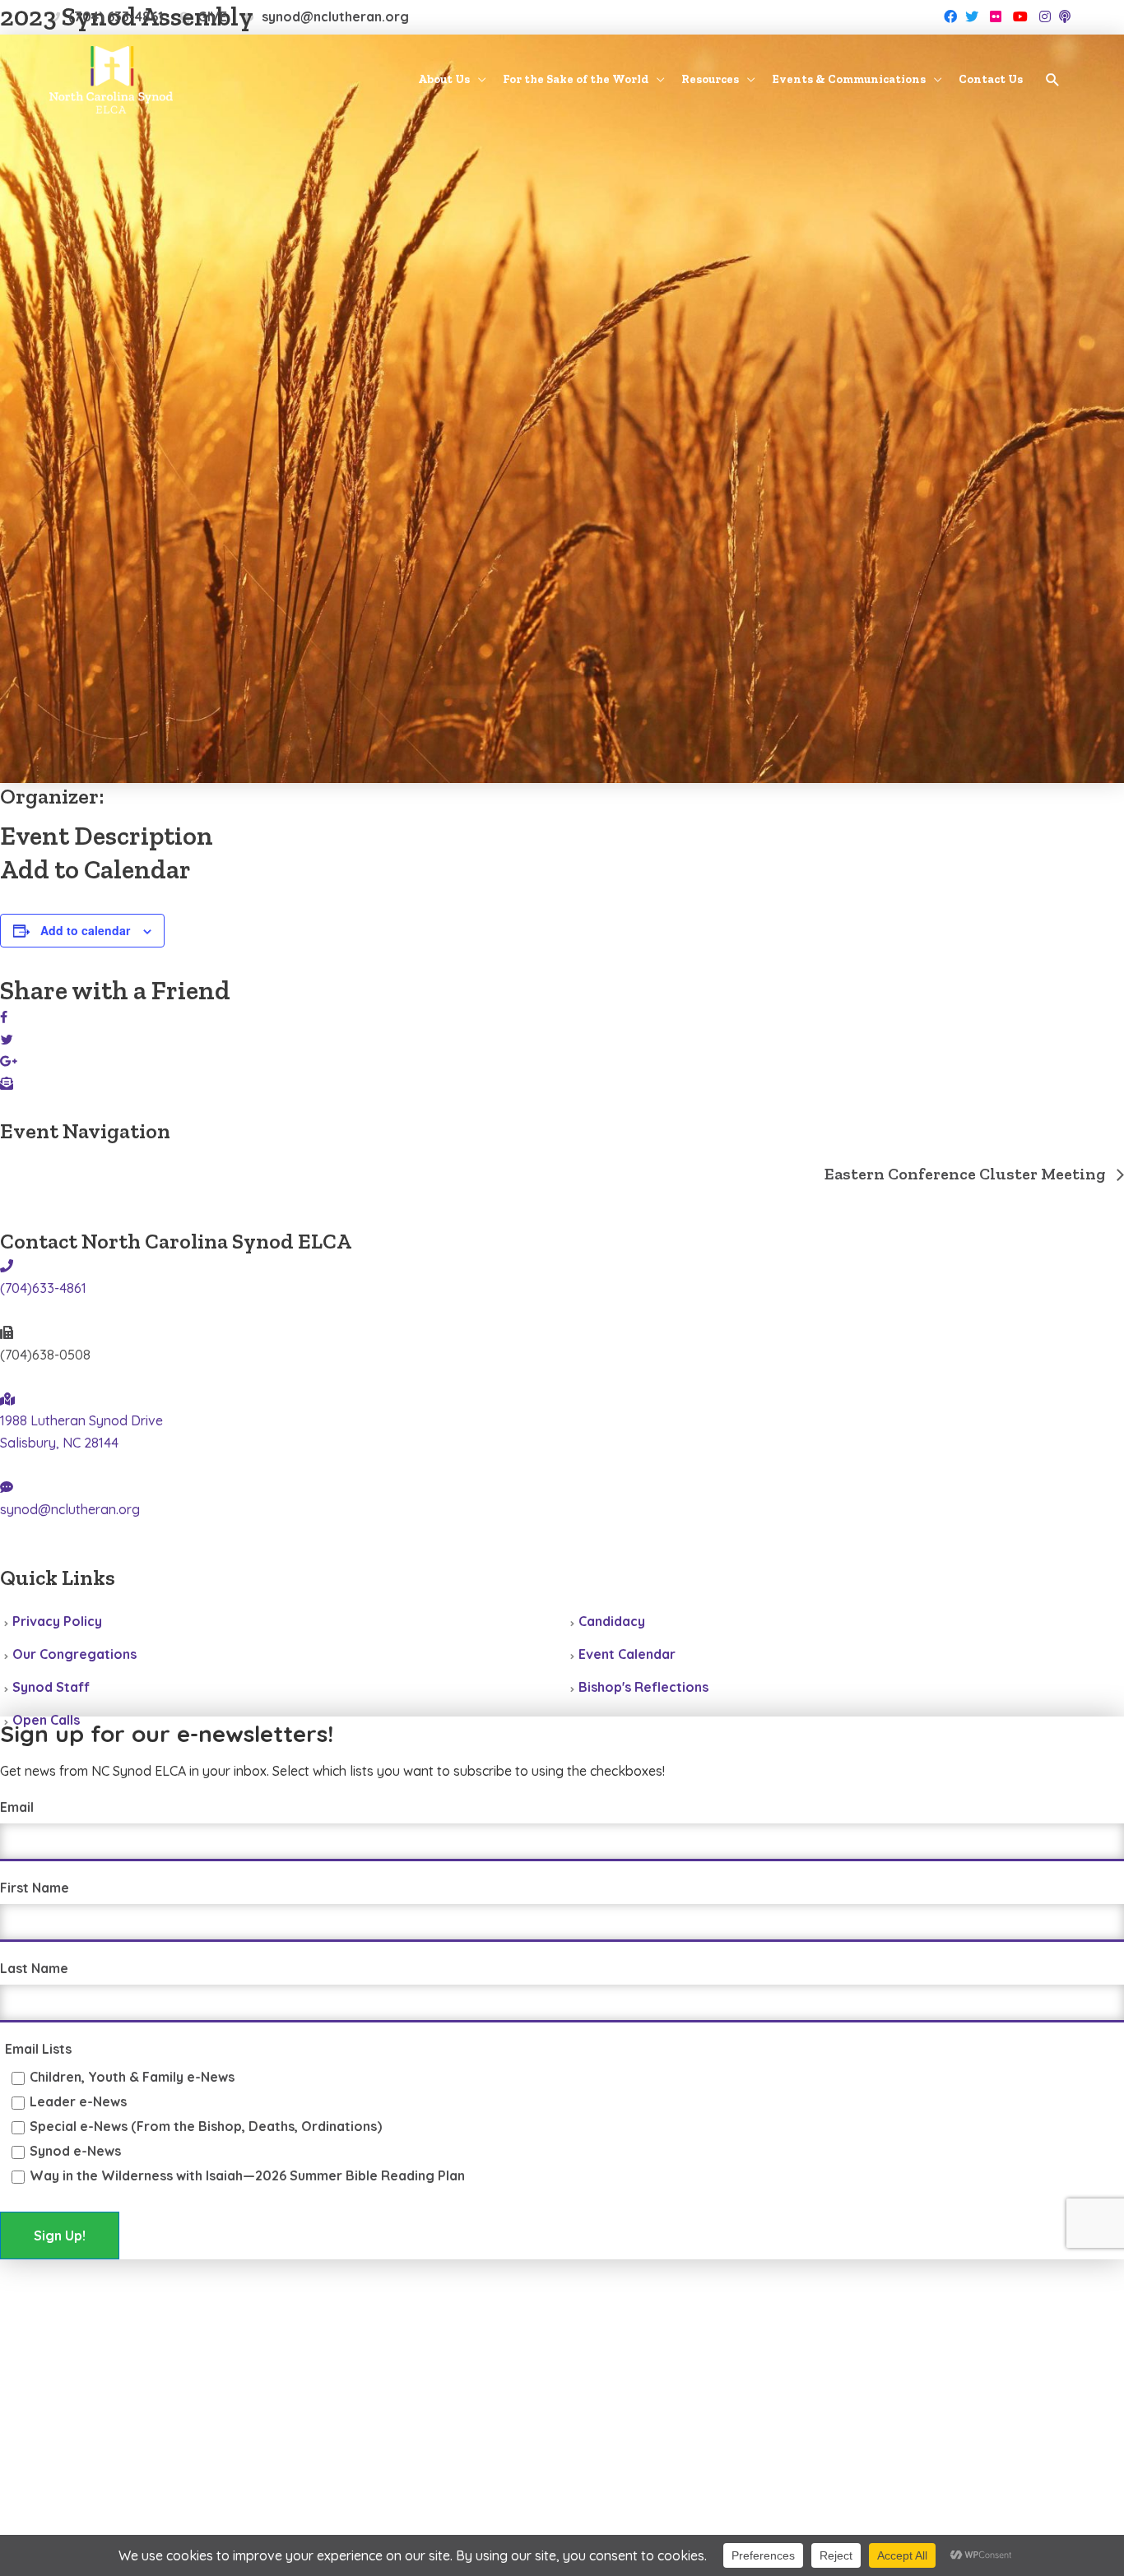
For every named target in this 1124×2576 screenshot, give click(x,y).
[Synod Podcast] (1065, 16)
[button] (1053, 81)
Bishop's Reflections (643, 1687)
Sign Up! (60, 2235)
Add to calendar (85, 930)
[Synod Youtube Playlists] (1020, 16)
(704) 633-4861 (116, 16)
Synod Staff (51, 1687)
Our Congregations (74, 1654)
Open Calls (46, 1720)
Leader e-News (78, 2101)
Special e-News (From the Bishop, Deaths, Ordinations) (206, 2126)
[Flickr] (996, 16)
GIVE (212, 16)
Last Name (34, 1968)
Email (17, 1807)
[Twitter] (972, 16)
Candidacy (612, 1621)
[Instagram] (1045, 16)
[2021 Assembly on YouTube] (113, 1554)
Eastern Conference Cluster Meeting (966, 1174)
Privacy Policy (57, 1621)
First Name (35, 1888)
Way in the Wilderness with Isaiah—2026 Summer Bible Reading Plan (247, 2175)
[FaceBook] (950, 16)
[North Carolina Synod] (111, 78)
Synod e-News (75, 2151)
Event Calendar (627, 1654)
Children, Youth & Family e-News (132, 2077)
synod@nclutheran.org (335, 16)
